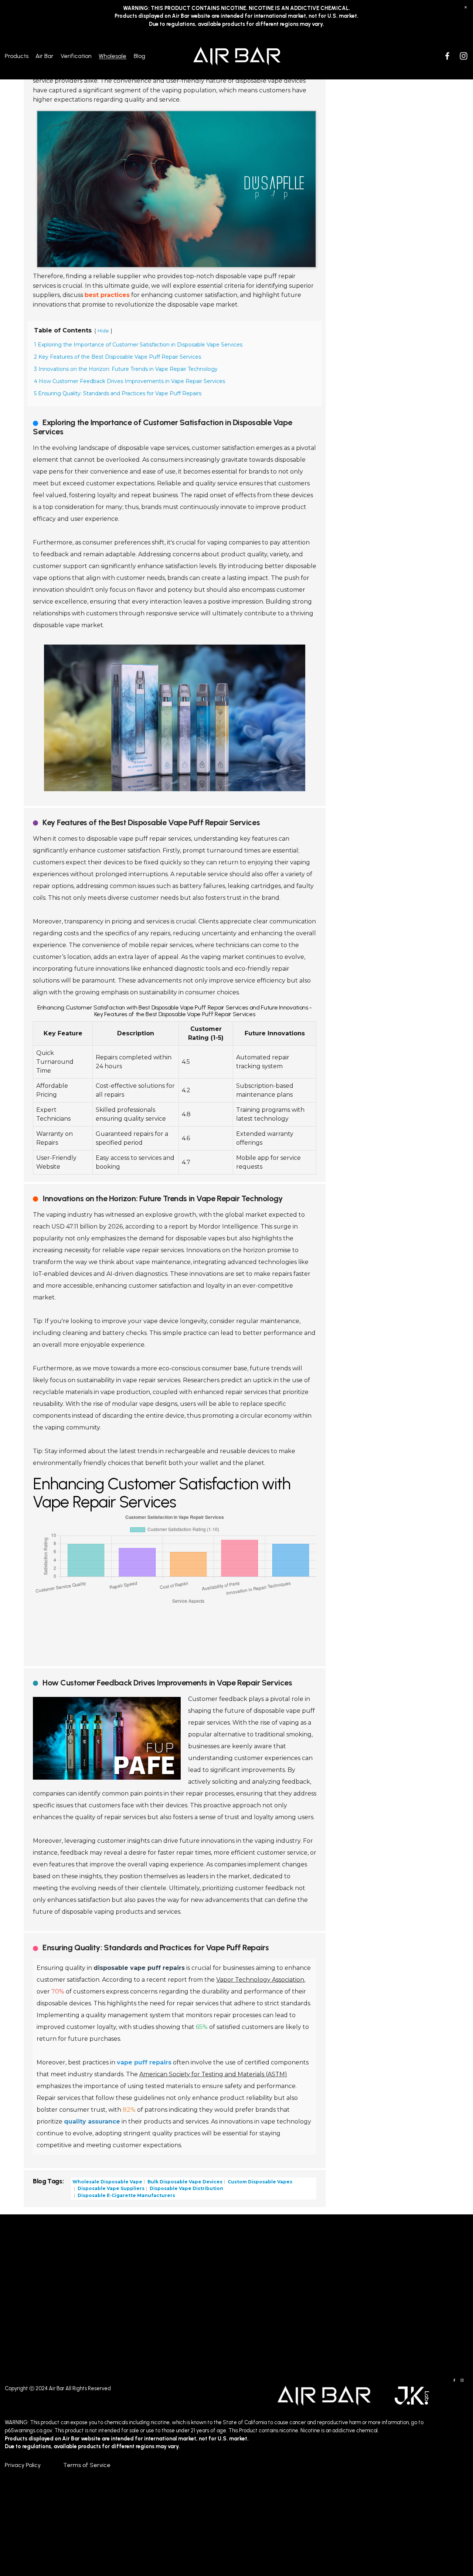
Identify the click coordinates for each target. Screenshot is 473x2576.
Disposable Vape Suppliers (110, 2188)
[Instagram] (464, 56)
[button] (466, 7)
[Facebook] (447, 56)
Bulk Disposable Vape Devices (184, 2181)
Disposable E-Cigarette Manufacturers (126, 2195)
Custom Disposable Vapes (259, 2181)
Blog (139, 56)
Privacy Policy (23, 2465)
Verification (76, 56)
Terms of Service (87, 2465)
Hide (103, 331)
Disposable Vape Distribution (186, 2188)
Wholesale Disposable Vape (107, 2181)
